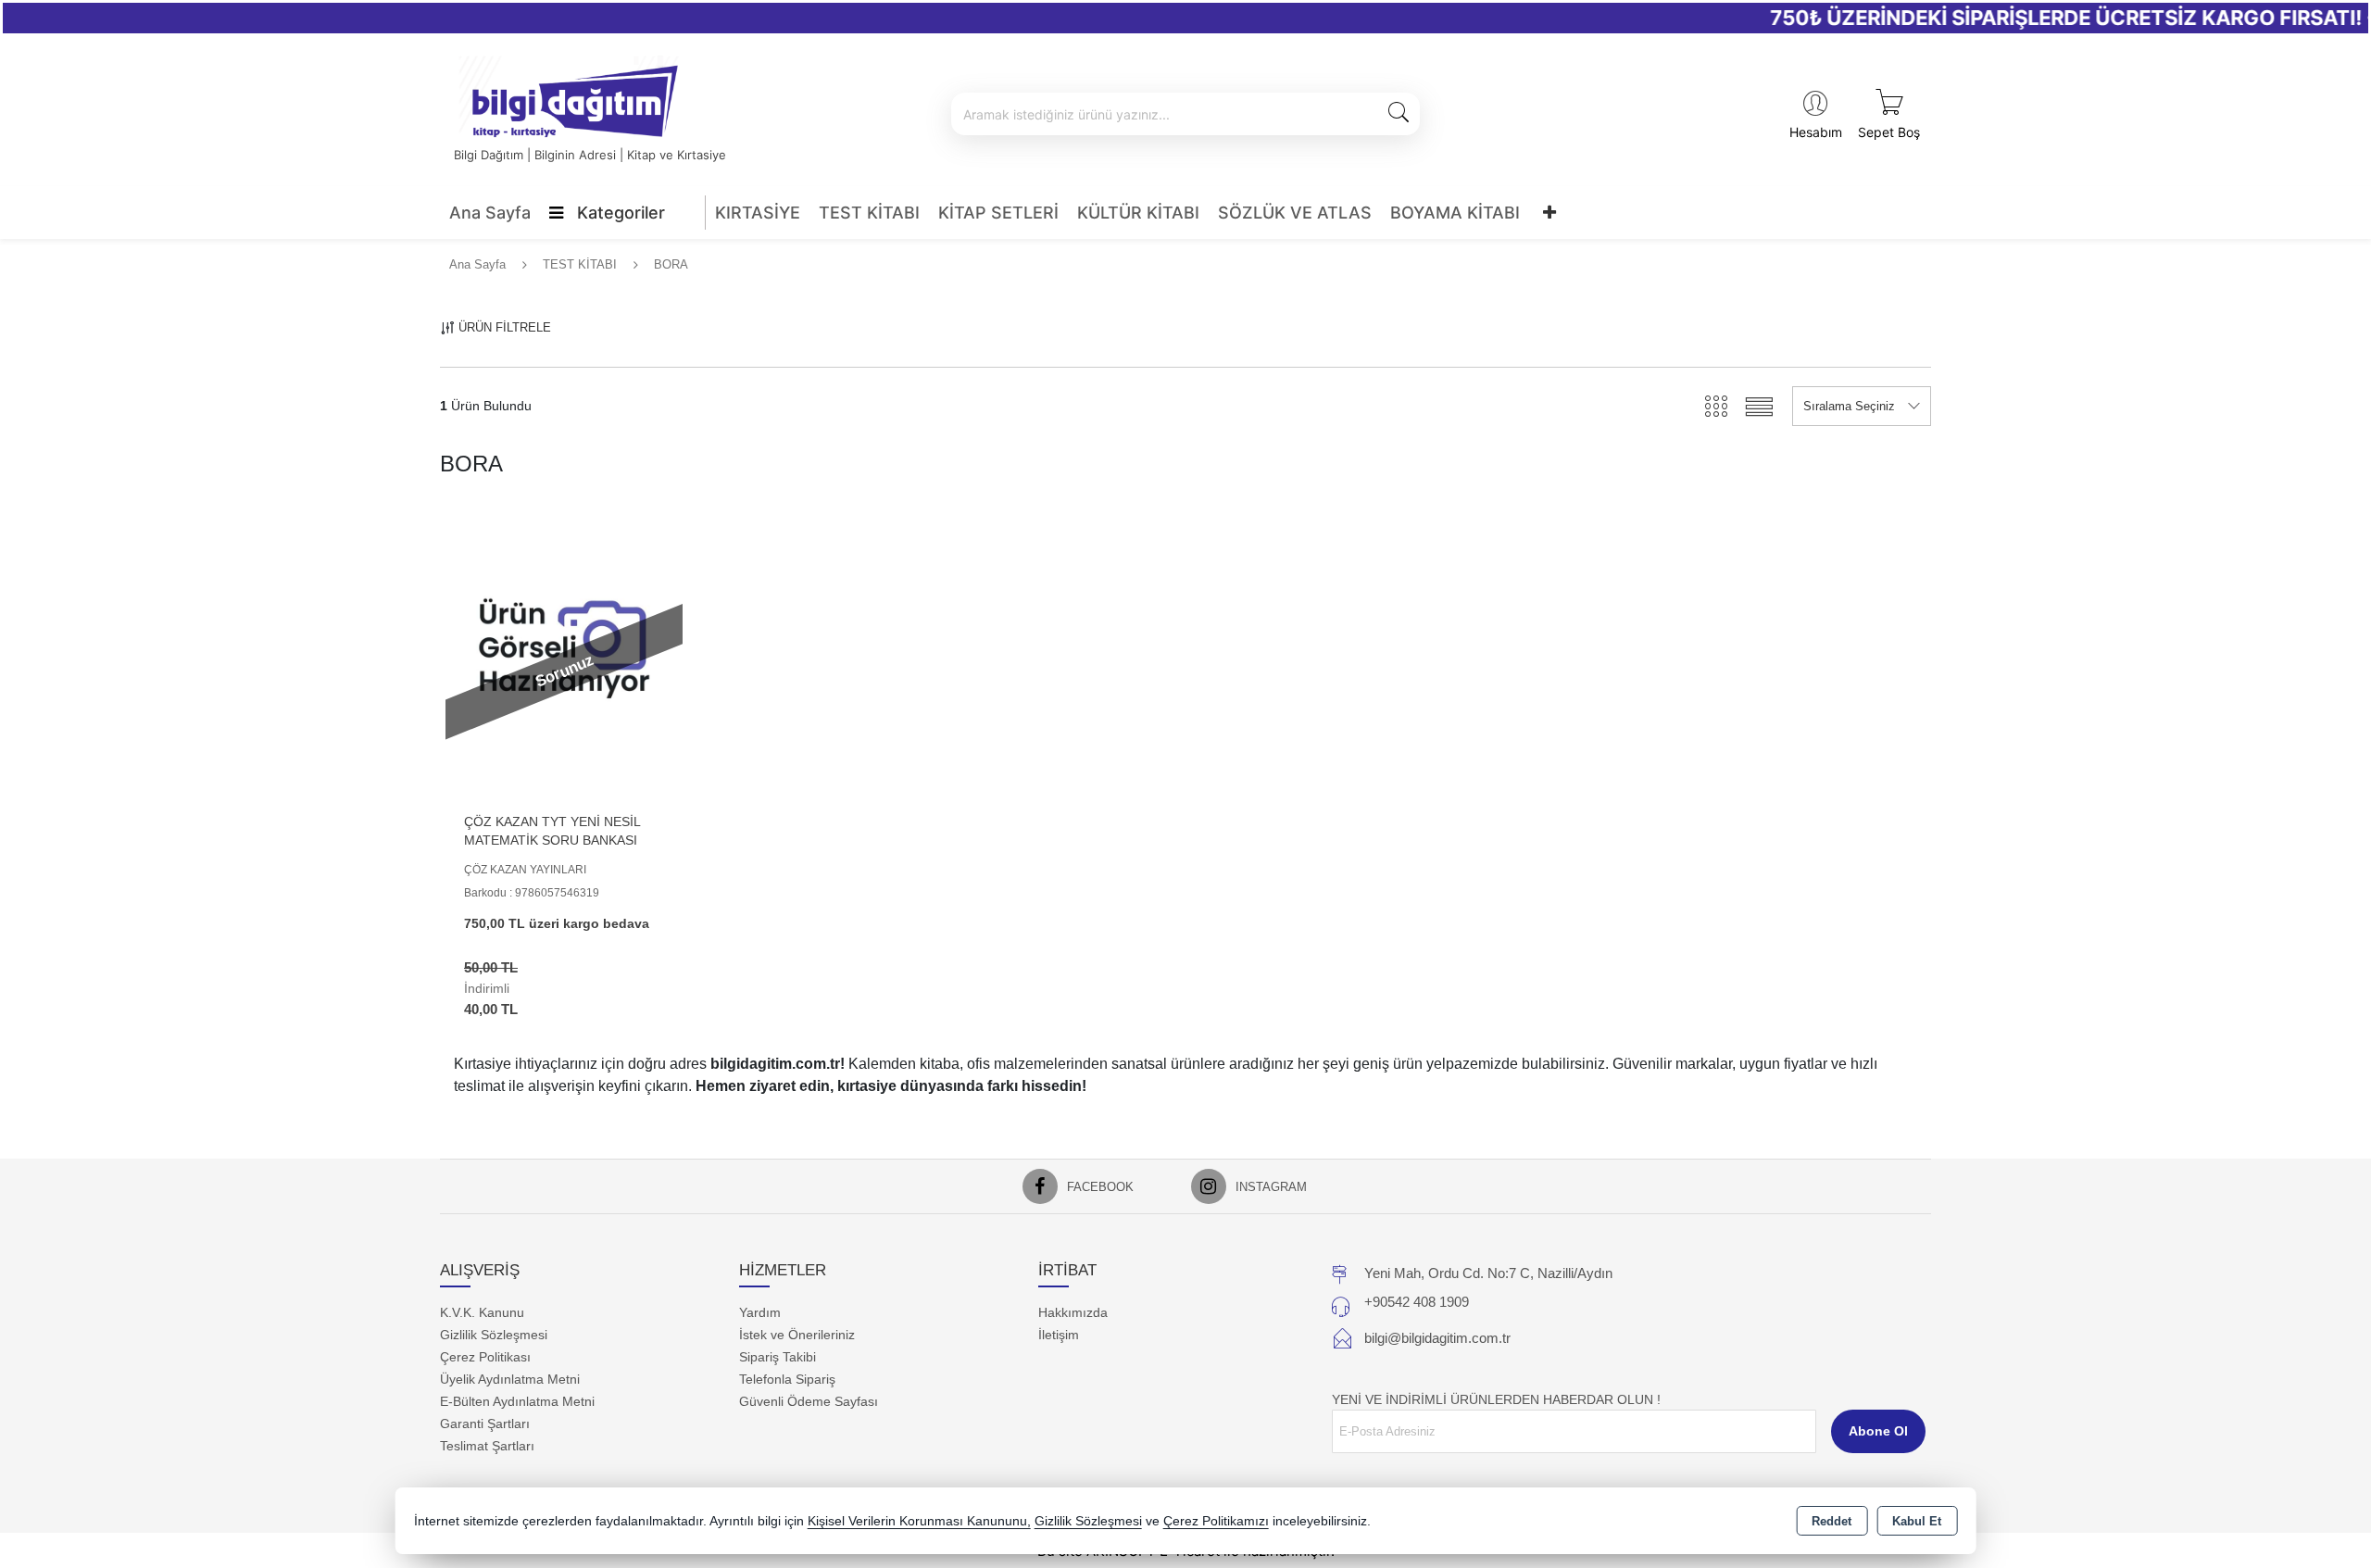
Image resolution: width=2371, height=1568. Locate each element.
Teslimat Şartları (487, 1446)
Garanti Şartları (485, 1424)
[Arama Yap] (1399, 114)
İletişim (1059, 1335)
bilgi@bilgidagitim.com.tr (1437, 1338)
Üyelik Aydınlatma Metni (510, 1379)
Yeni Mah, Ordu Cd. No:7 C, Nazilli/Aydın (1488, 1273)
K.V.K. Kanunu (482, 1312)
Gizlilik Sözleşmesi (494, 1335)
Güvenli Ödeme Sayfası (809, 1401)
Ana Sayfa (490, 213)
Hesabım (1816, 132)
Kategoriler (619, 213)
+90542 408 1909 (1417, 1302)
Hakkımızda (1073, 1312)
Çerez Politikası (485, 1357)
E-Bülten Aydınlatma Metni (517, 1401)
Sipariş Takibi (778, 1357)
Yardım (760, 1312)
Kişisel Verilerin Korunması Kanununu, (919, 1521)
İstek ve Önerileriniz (797, 1335)
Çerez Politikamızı (1216, 1521)
